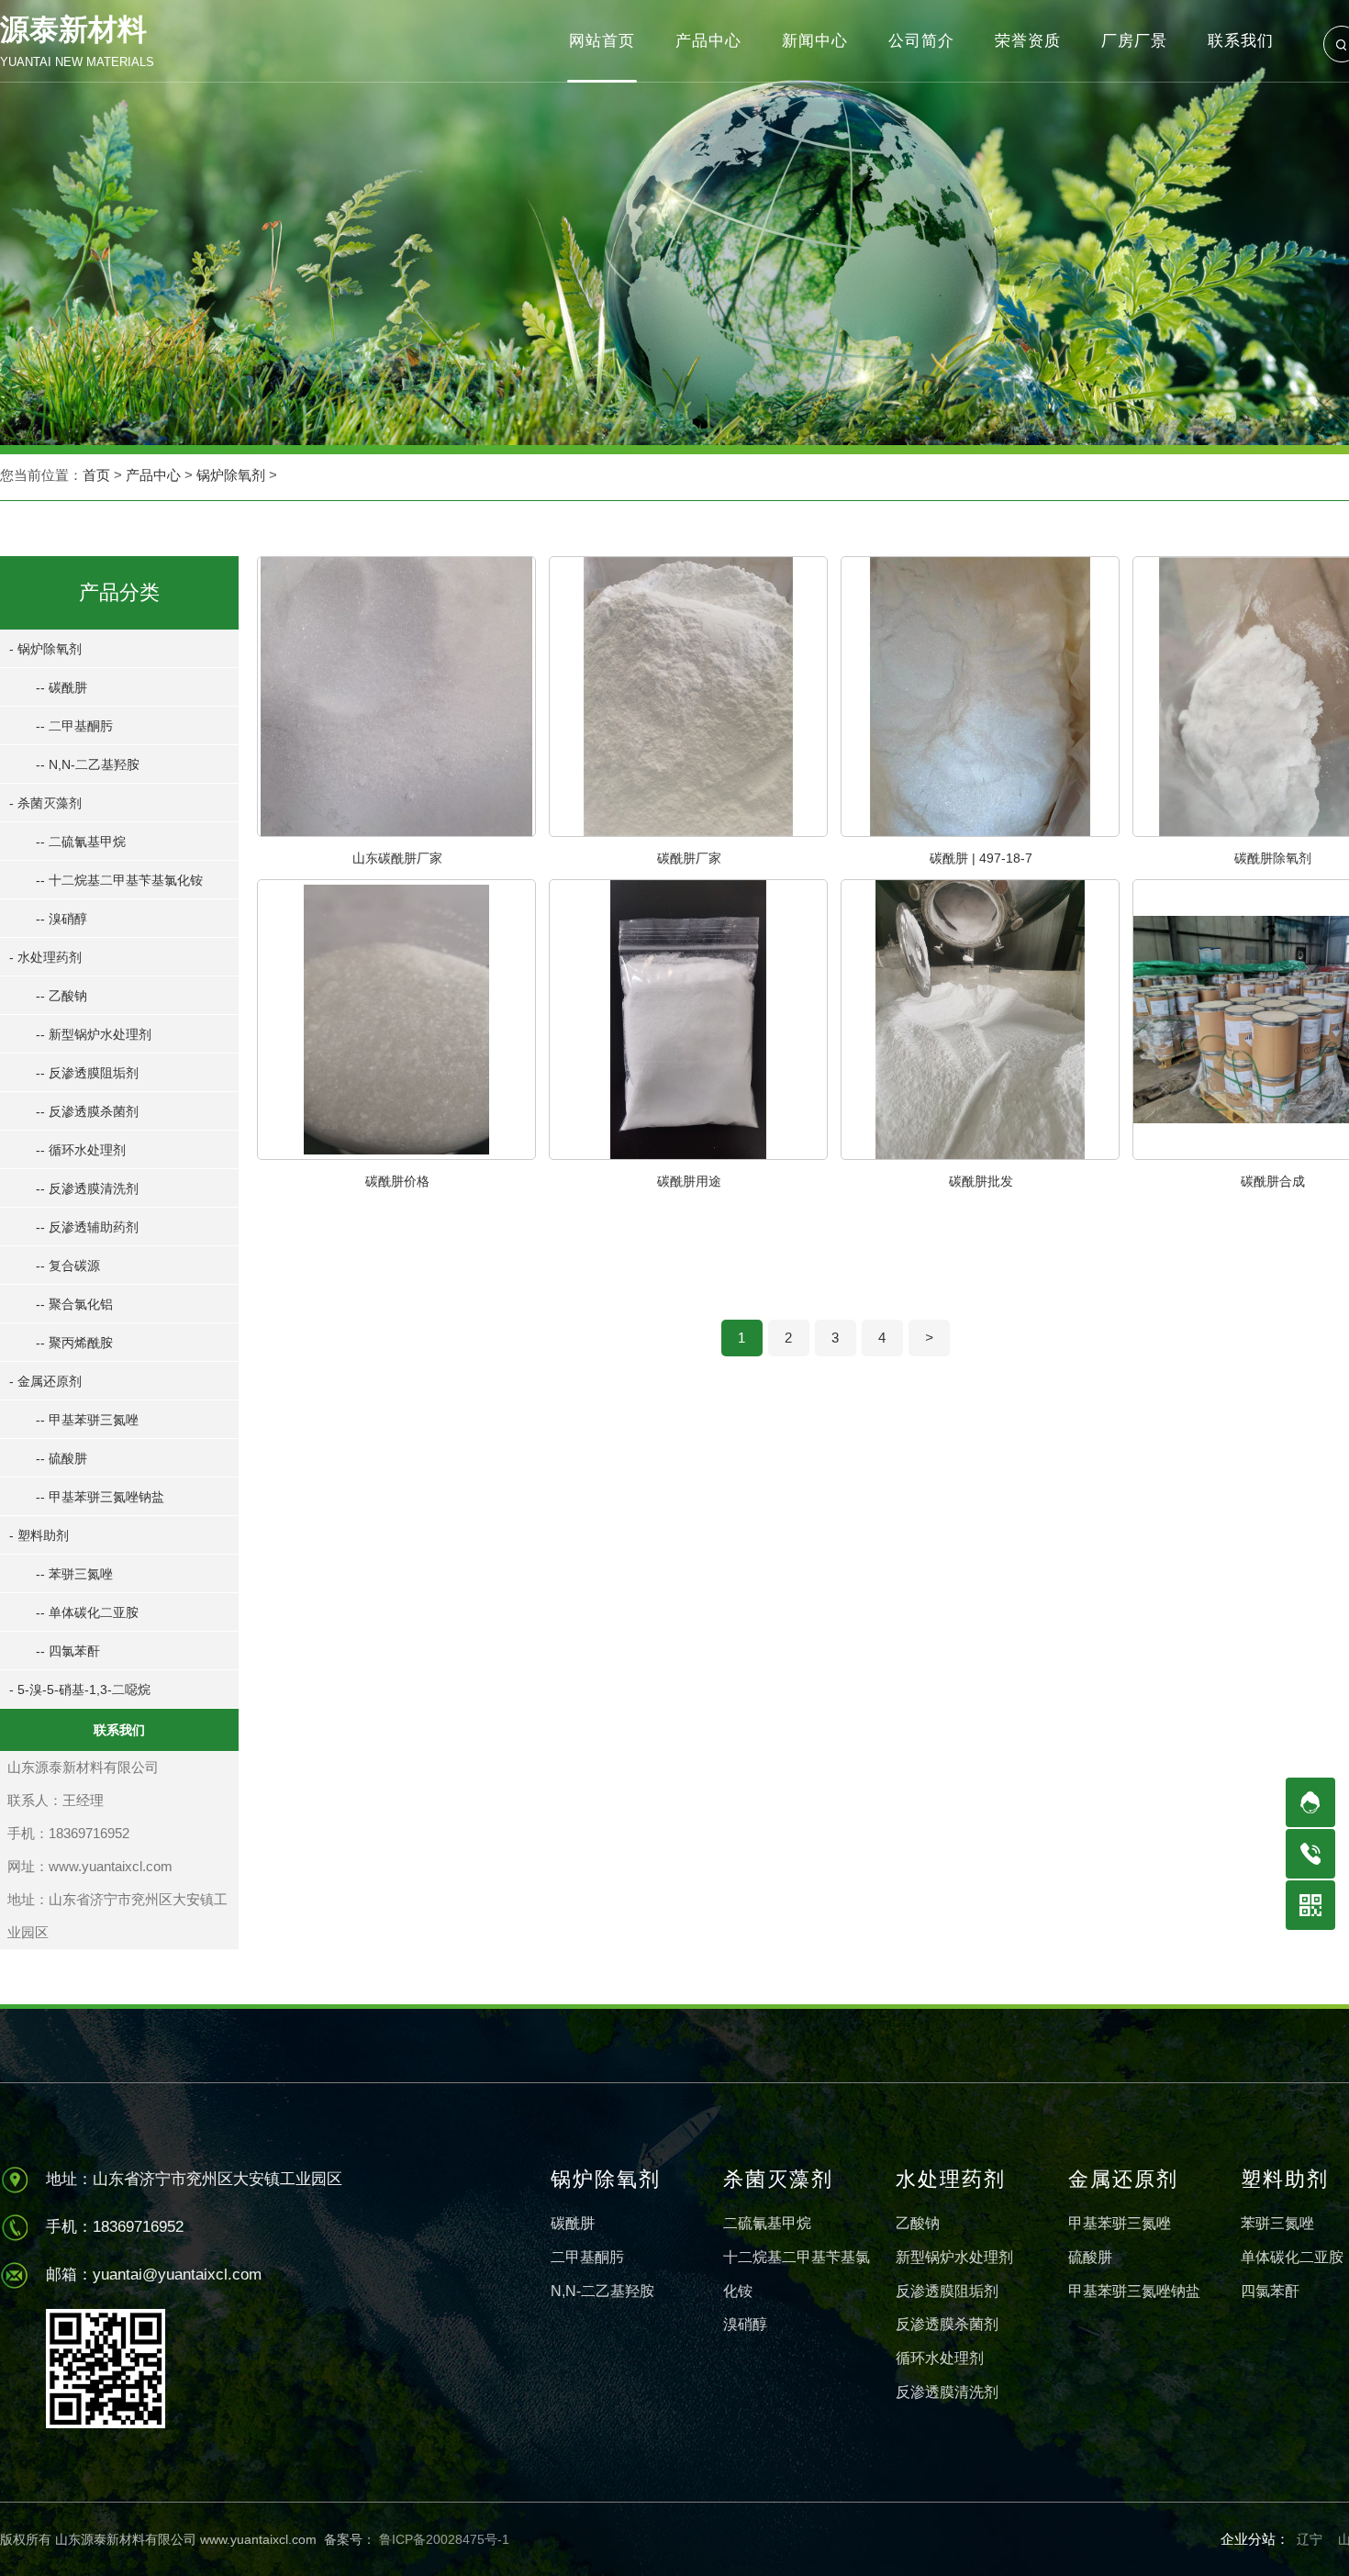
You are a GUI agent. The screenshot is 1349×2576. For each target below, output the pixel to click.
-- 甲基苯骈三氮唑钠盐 (100, 1497)
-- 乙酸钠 (61, 996)
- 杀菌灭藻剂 (45, 803)
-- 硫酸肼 (61, 1458)
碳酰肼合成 (1273, 1181)
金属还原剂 (1123, 2179)
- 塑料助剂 (39, 1535)
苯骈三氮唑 (1277, 2223)
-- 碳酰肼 (61, 687)
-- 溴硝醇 (61, 919)
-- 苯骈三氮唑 (74, 1574)
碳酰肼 (573, 2223)
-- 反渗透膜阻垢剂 (87, 1073)
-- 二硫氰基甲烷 (81, 842)
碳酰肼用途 (689, 1181)
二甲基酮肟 (587, 2257)
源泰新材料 (77, 41)
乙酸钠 (918, 2223)
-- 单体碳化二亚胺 (87, 1612)
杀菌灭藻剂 (778, 2179)
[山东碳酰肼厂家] (396, 831)
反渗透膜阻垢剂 (947, 2291)
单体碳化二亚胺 (1292, 2257)
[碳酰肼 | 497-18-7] (980, 831)
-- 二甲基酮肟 (74, 726)
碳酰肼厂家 (689, 858)
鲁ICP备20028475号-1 (442, 2539)
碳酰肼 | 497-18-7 (981, 858)
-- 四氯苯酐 (68, 1651)
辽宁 (1310, 2539)
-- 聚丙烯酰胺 (74, 1343)
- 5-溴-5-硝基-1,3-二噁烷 (80, 1689)
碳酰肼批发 (981, 1181)
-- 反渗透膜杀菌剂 (87, 1111)
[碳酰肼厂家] (688, 831)
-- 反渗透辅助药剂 (87, 1227)
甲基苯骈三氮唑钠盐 (1134, 2291)
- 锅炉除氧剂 (45, 649)
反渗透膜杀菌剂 (947, 2324)
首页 (96, 475)
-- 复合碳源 (68, 1266)
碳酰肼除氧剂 (1273, 858)
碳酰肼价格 (397, 1181)
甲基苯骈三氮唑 (1120, 2223)
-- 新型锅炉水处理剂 (94, 1034)
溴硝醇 (745, 2324)
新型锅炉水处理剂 (954, 2257)
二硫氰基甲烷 (767, 2223)
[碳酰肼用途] (688, 1154)
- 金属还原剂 (45, 1381)
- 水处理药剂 (45, 957)
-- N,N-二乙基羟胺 (88, 764)
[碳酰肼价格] (396, 1154)
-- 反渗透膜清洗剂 (87, 1188)
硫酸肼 (1090, 2257)
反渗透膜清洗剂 (947, 2392)
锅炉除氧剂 (231, 475)
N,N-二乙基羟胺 (602, 2291)
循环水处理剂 (940, 2358)
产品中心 (153, 475)
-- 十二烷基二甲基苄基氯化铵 (119, 880)
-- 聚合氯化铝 (74, 1304)
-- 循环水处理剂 (81, 1150)
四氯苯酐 (1270, 2291)
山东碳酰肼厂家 (397, 858)
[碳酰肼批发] (980, 1154)
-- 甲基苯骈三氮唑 (87, 1420)
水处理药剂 (951, 2179)
